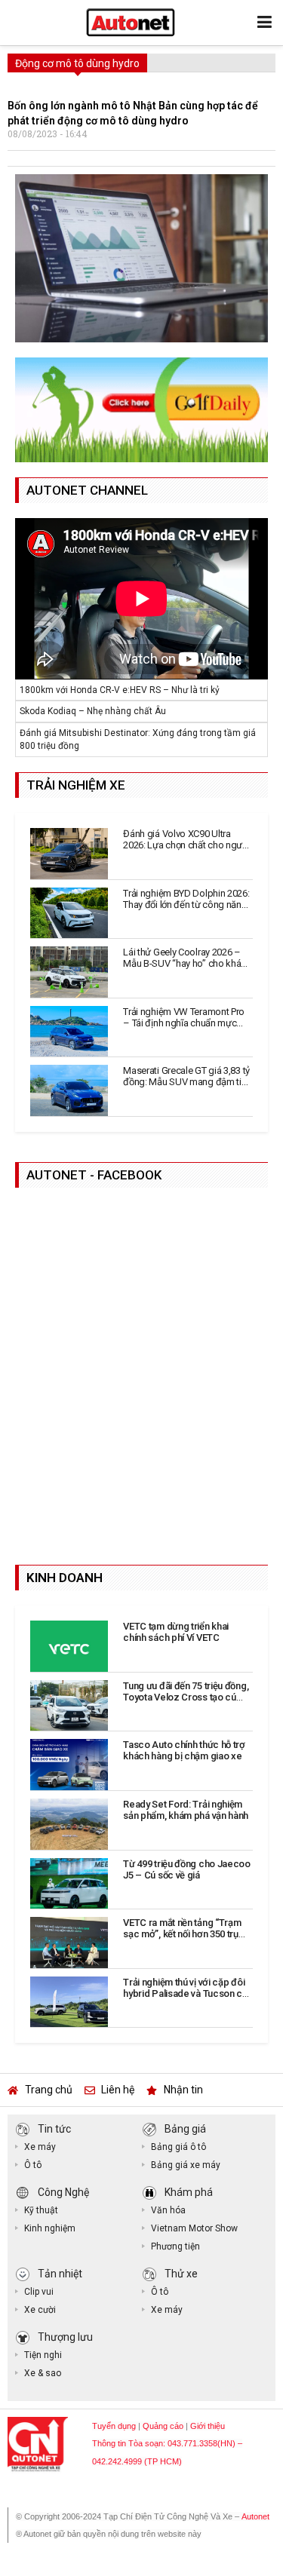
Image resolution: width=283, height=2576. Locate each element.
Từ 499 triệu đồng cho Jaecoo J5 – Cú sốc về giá (187, 1869)
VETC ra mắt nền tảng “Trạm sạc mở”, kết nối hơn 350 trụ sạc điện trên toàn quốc (182, 1934)
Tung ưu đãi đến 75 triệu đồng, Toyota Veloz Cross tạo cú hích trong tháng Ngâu (186, 1697)
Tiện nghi (43, 2355)
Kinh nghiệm (50, 2228)
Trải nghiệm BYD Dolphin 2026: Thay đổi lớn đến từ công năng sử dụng (186, 905)
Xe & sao (43, 2373)
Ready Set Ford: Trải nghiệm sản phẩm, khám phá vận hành (186, 1810)
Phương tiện (175, 2246)
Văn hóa (168, 2210)
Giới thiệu (208, 2426)
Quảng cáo (163, 2426)
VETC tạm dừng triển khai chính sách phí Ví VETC (176, 1632)
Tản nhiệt (60, 2273)
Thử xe (181, 2273)
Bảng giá (185, 2128)
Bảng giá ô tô (178, 2147)
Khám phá (189, 2191)
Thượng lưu (65, 2336)
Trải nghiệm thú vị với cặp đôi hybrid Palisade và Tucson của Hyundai (188, 1993)
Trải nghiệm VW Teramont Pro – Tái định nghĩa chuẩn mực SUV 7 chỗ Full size (184, 1023)
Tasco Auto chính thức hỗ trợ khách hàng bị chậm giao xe (184, 1750)
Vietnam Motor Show (194, 2228)
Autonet (255, 2516)
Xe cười (40, 2310)
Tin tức (54, 2128)
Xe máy (40, 2147)
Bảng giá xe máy (186, 2165)
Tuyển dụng (114, 2426)
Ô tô (33, 2165)
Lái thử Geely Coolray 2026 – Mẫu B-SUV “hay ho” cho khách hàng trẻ (187, 963)
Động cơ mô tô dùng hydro (77, 63)
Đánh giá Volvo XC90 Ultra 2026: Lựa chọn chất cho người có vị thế (186, 845)
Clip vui (39, 2292)
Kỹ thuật (41, 2210)
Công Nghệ (63, 2191)
